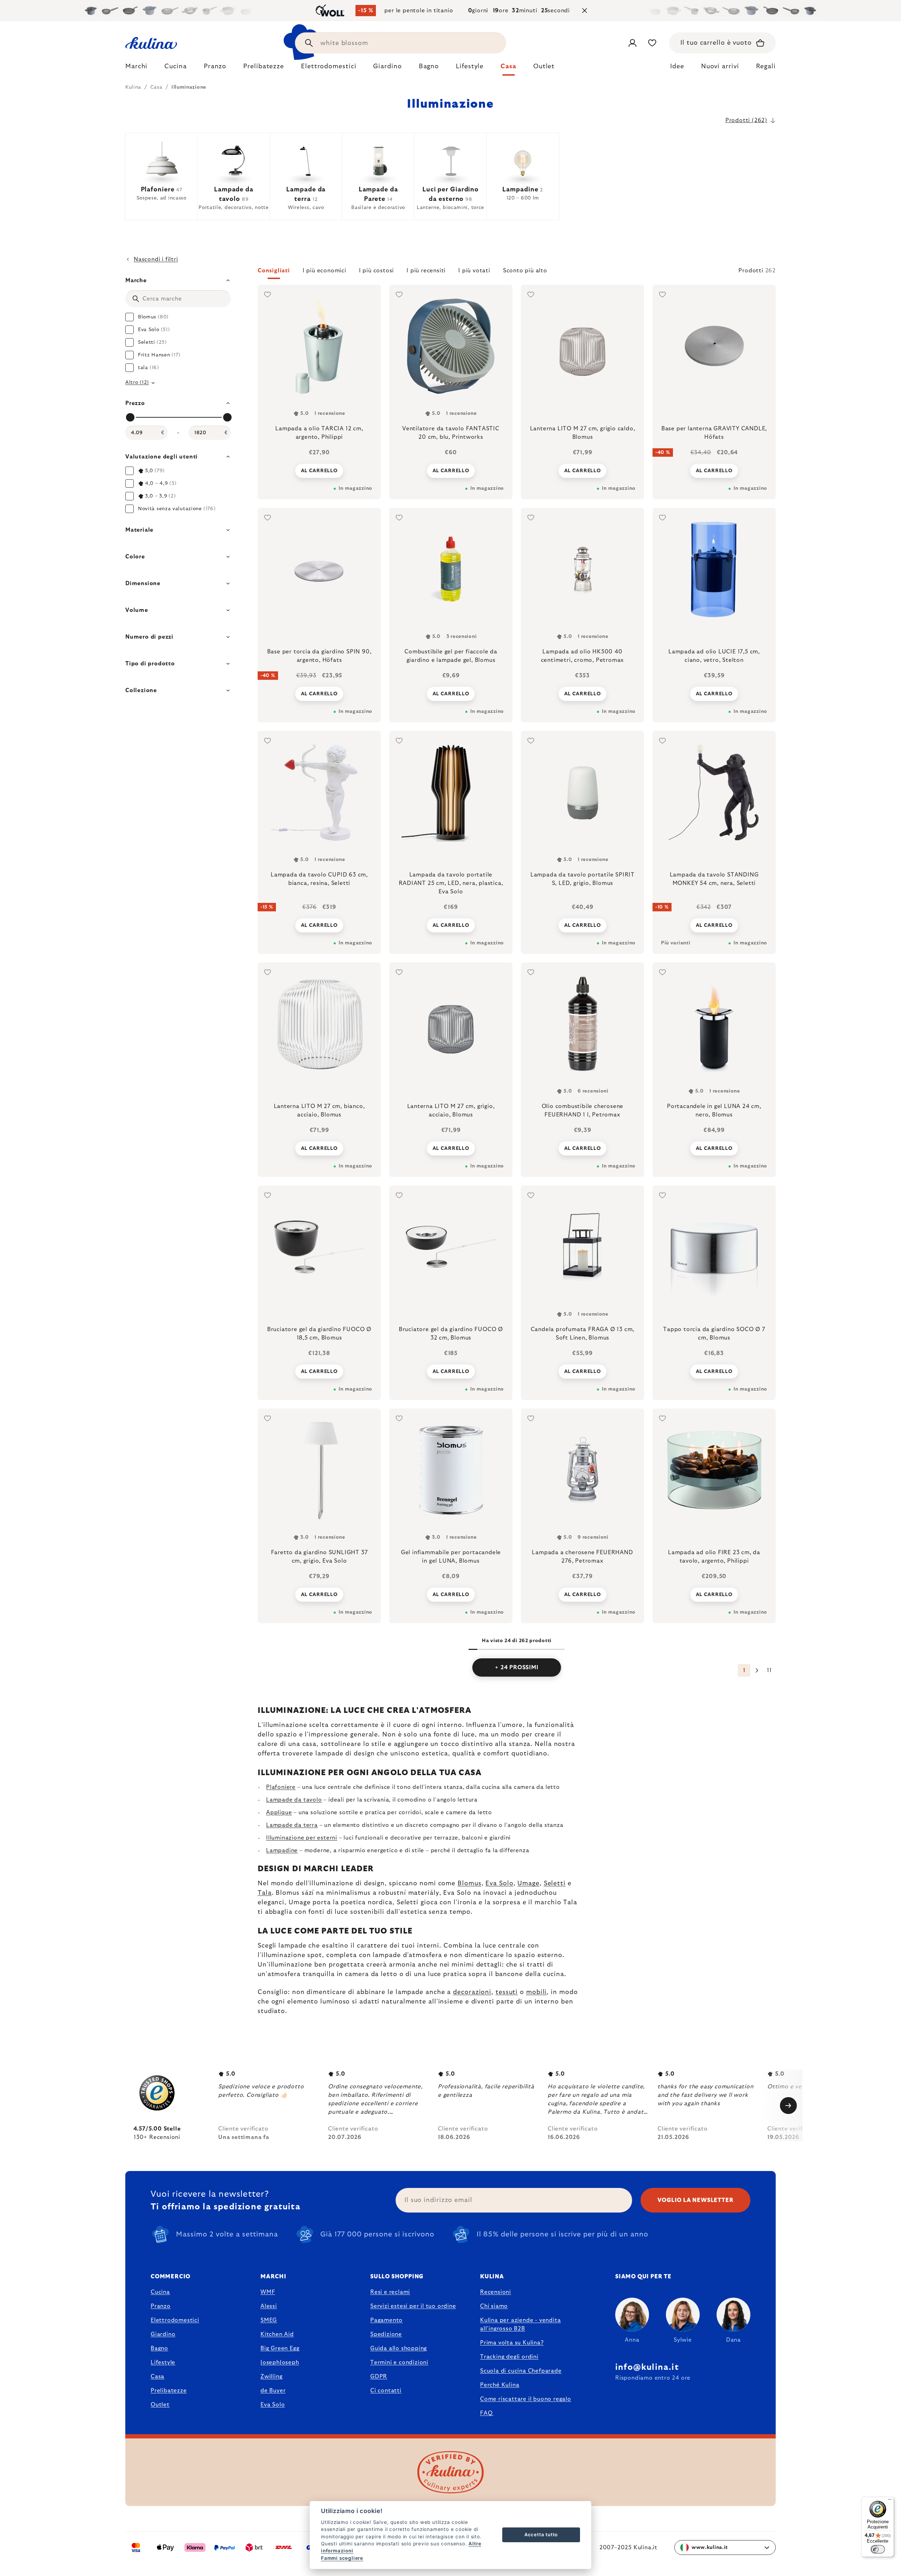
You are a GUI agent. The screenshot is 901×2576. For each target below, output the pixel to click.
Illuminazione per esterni (302, 1838)
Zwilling (271, 2376)
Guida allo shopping (399, 2348)
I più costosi (376, 271)
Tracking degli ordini (509, 2357)
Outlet (160, 2405)
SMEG (269, 2320)
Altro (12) (137, 382)
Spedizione (386, 2334)
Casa (157, 2376)
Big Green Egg (280, 2348)
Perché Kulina (500, 2385)
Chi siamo (494, 2306)
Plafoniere (281, 1787)
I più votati (474, 271)
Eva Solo (499, 1884)
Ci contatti (386, 2391)
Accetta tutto (541, 2534)
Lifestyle (163, 2362)
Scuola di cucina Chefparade (521, 2371)
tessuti (507, 1992)
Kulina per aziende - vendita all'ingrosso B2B (520, 2324)
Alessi (269, 2306)
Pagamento (386, 2320)
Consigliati (274, 271)
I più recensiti (426, 271)
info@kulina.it (647, 2367)
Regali (766, 67)
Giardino (163, 2334)
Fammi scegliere (342, 2558)
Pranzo (161, 2306)
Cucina (160, 2292)
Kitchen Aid (277, 2334)
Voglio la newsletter (696, 2200)
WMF (268, 2292)
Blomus (469, 1884)
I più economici (325, 271)
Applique (279, 1812)
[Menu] (890, 2501)
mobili (536, 1992)
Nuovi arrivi (720, 67)
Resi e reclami (390, 2292)
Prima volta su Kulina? (512, 2343)
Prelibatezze (169, 2391)
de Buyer (273, 2391)
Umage (528, 1884)
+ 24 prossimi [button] (516, 1667)
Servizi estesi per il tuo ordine (413, 2306)
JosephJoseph (280, 2362)
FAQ (486, 2413)
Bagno (159, 2348)
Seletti (555, 1884)
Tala (265, 1893)
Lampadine (282, 1850)
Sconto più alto (525, 271)
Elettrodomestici (175, 2320)
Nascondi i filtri (156, 259)
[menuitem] (136, 68)
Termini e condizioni (399, 2362)
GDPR (379, 2376)
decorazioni (472, 1992)
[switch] (878, 2549)
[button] (517, 273)
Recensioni (496, 2292)
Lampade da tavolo (294, 1800)
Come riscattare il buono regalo (526, 2399)
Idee (677, 67)
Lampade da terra (292, 1825)
